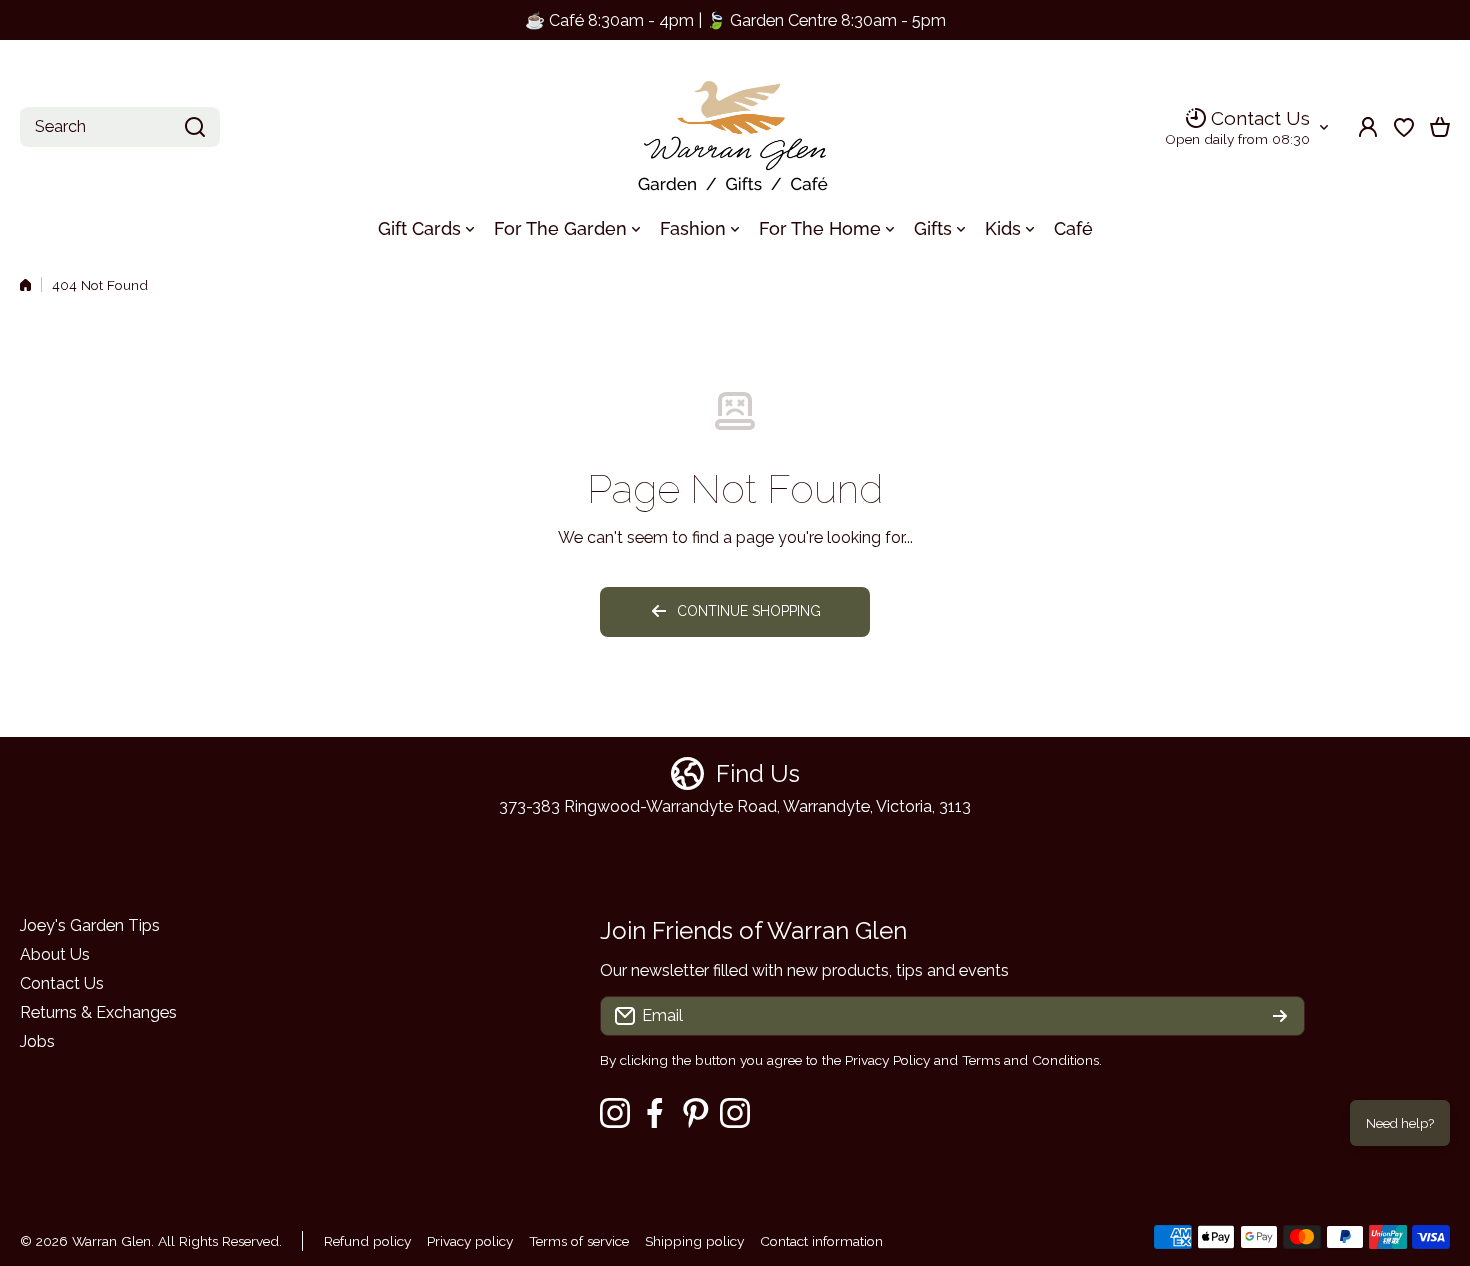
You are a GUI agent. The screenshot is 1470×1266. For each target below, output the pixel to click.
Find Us (758, 773)
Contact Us (1260, 118)
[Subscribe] (1280, 1016)
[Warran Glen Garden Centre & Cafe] (735, 127)
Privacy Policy (887, 1060)
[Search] (195, 127)
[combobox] (120, 127)
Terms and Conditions (1030, 1060)
